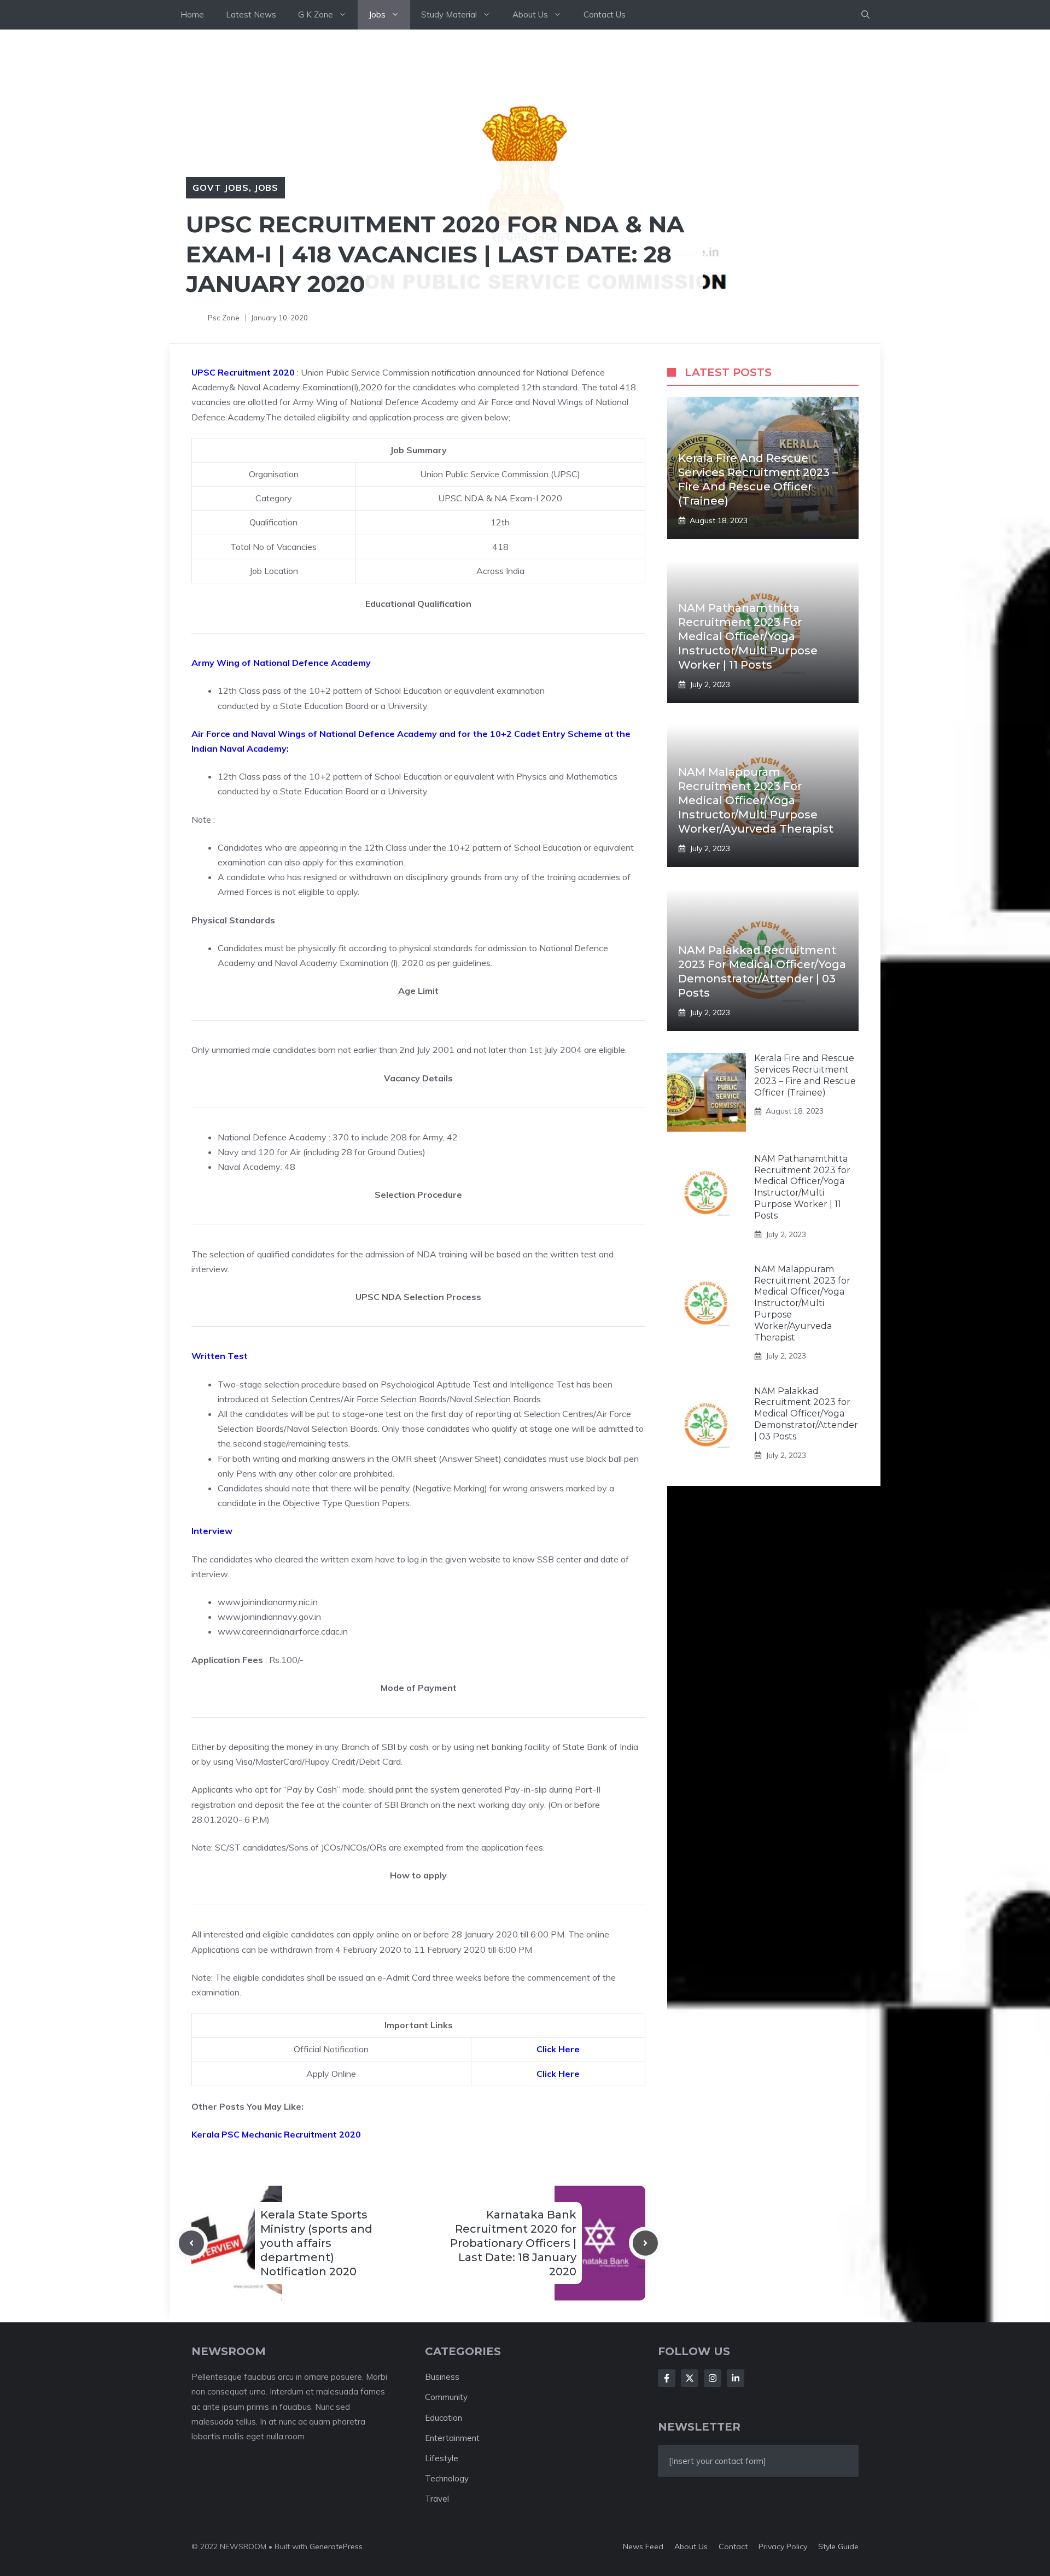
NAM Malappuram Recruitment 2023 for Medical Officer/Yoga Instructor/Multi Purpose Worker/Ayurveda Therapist (756, 800)
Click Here (558, 2049)
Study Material (449, 14)
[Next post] (645, 2243)
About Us (530, 14)
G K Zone (316, 14)
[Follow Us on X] (690, 2378)
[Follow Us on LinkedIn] (736, 2378)
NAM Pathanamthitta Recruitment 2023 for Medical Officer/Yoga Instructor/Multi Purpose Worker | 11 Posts (748, 636)
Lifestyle (442, 2458)
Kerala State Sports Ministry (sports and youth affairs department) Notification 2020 (316, 2243)
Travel (437, 2499)
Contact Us (605, 14)
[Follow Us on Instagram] (713, 2378)
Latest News (251, 14)
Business (442, 2377)
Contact (733, 2546)
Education (444, 2418)
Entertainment (452, 2438)
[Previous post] (191, 2243)
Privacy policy (783, 2546)
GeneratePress (336, 2546)
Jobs (377, 14)
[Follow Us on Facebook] (667, 2378)
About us (691, 2546)
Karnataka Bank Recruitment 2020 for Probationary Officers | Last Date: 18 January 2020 (513, 2243)
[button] (865, 15)
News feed (643, 2546)
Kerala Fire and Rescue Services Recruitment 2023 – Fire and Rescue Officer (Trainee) (805, 1075)
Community (446, 2397)
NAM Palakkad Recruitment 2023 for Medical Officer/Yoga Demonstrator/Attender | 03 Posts (806, 1413)
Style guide (838, 2546)
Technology (447, 2478)
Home (192, 14)
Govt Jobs (221, 188)
